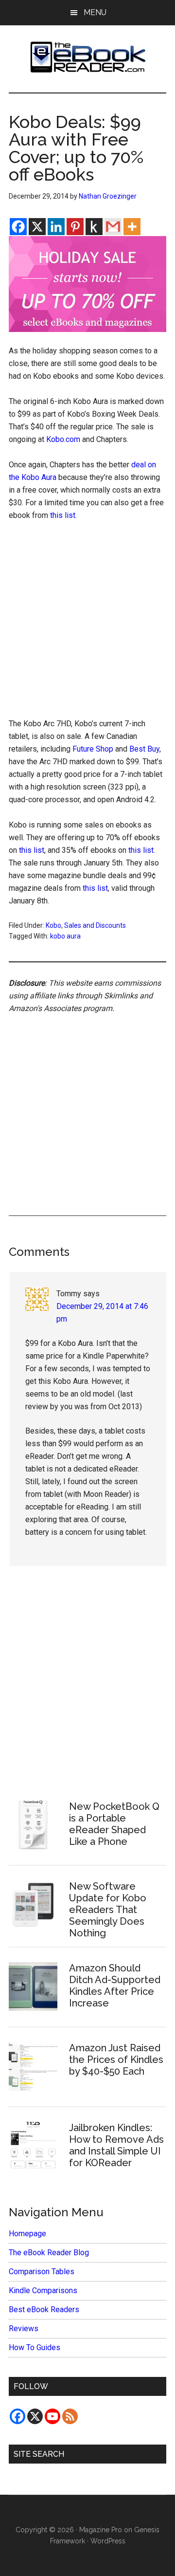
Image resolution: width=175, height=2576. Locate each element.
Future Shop (93, 749)
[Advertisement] (87, 622)
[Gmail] (113, 227)
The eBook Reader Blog (49, 2253)
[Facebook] (18, 227)
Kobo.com (63, 439)
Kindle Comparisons (43, 2291)
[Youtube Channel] (52, 2416)
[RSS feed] (70, 2416)
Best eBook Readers (44, 2309)
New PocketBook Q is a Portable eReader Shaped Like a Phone (114, 1824)
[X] (37, 227)
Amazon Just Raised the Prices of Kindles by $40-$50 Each (116, 2060)
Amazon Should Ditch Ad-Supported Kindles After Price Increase (115, 1986)
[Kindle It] (94, 227)
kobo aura (65, 936)
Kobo (53, 925)
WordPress (108, 2541)
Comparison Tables (42, 2272)
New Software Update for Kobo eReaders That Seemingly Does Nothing (108, 1910)
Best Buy (144, 749)
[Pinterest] (75, 227)
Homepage (27, 2234)
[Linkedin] (56, 227)
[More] (132, 227)
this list (63, 515)
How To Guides (35, 2347)
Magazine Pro (101, 2530)
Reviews (24, 2328)
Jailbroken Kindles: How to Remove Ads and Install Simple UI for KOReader (116, 2145)
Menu (95, 12)
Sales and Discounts (95, 925)
